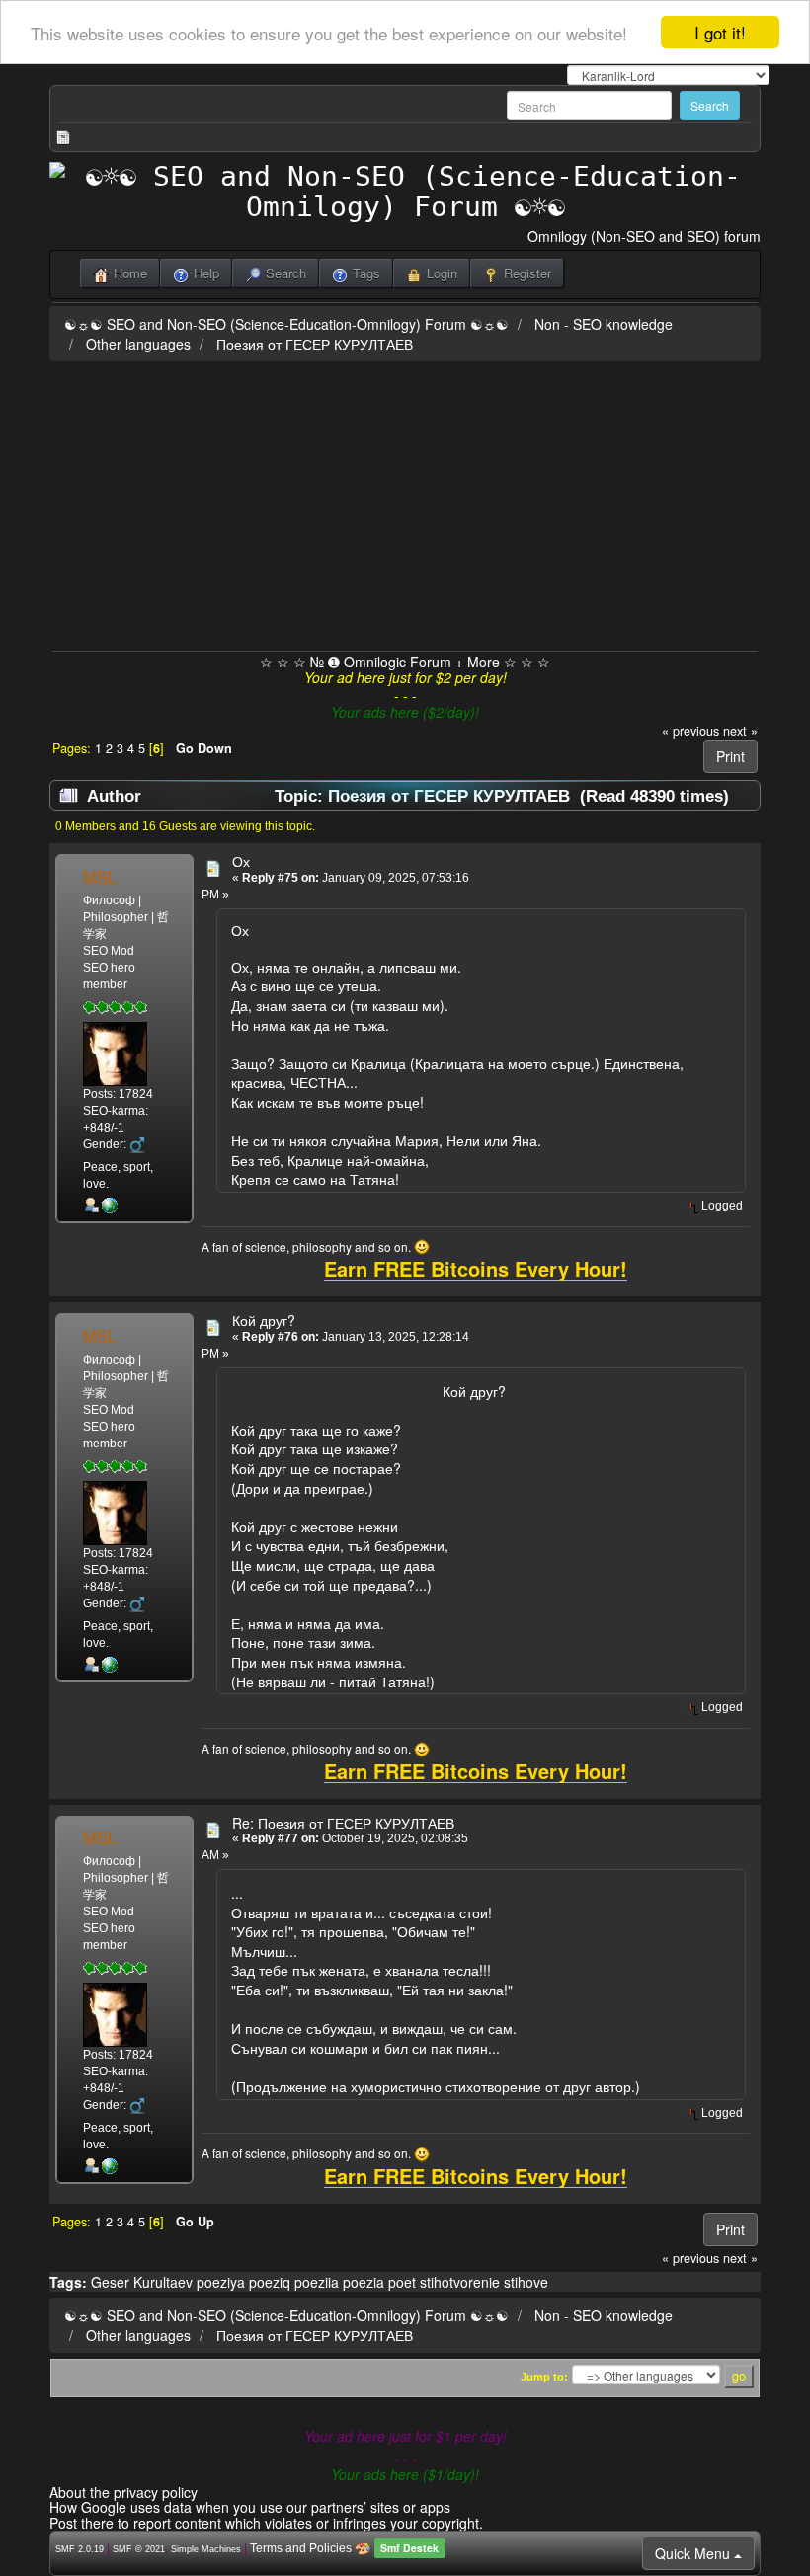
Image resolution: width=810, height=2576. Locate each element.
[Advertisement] (405, 503)
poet (402, 2282)
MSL (100, 877)
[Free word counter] (110, 1205)
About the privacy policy (123, 2492)
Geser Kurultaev (142, 2282)
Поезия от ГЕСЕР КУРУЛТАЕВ (315, 344)
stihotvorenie (460, 2282)
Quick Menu (694, 2553)
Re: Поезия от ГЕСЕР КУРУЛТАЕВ (343, 1823)
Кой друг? (264, 1320)
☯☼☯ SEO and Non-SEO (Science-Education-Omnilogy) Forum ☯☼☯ (286, 324)
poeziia (317, 2282)
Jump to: (544, 2377)
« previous (690, 731)
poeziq (270, 2282)
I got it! (720, 32)
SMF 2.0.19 (80, 2549)
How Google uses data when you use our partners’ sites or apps (250, 2507)
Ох (241, 861)
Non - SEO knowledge (604, 324)
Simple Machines (206, 2549)
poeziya (221, 2282)
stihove (526, 2282)
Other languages (138, 344)
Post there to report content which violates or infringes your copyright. (266, 2523)
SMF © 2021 (139, 2549)
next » (740, 731)
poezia (364, 2282)
